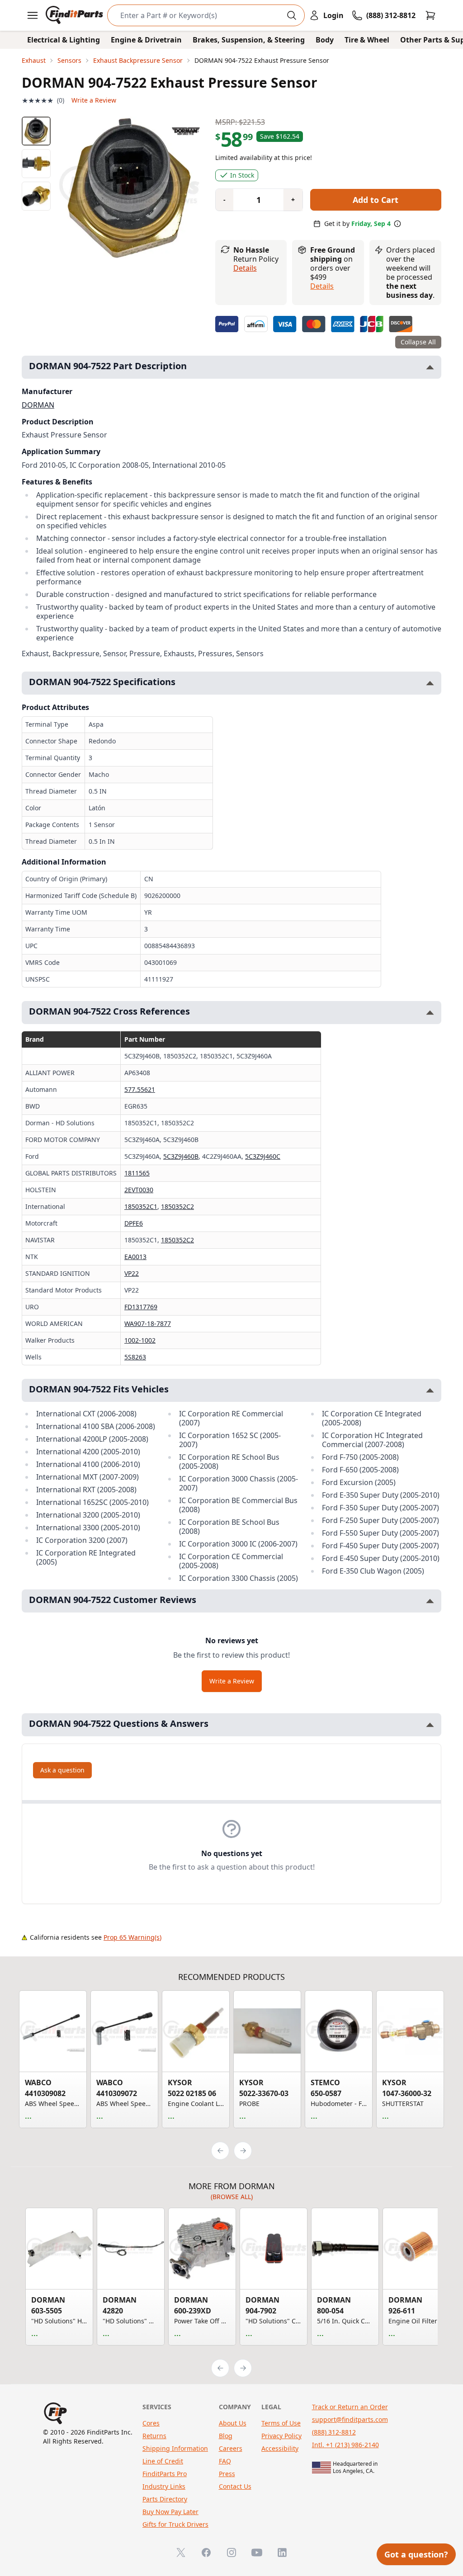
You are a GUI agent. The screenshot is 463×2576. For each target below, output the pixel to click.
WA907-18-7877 (148, 1323)
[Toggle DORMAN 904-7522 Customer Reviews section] (430, 1601)
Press (227, 2474)
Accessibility (280, 2448)
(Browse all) (232, 2197)
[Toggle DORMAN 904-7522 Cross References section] (430, 1013)
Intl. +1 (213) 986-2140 (345, 2445)
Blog (226, 2436)
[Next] (243, 2151)
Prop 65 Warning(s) (132, 1937)
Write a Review (94, 100)
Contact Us (235, 2486)
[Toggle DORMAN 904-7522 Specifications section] (430, 683)
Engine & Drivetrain (146, 40)
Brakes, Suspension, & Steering (249, 40)
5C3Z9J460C (263, 1156)
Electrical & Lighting (64, 40)
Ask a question (62, 1770)
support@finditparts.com (350, 2419)
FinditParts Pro (165, 2474)
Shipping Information (175, 2448)
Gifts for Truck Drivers (175, 2524)
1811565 (137, 1173)
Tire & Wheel (367, 40)
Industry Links (164, 2486)
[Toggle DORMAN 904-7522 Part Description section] (430, 367)
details (322, 286)
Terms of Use (281, 2423)
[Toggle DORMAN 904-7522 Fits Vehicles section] (430, 1390)
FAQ (225, 2461)
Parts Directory (165, 2499)
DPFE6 (134, 1223)
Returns (154, 2436)
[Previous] (220, 2151)
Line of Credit (163, 2461)
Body (325, 40)
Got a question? (416, 2554)
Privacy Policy (281, 2436)
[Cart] (430, 15)
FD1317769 (141, 1307)
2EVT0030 (139, 1190)
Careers (231, 2448)
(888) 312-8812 (334, 2432)
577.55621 (140, 1089)
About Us (233, 2423)
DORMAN (38, 405)
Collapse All (418, 342)
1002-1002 (140, 1340)
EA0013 (135, 1257)
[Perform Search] (292, 15)
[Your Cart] (430, 15)
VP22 (132, 1273)
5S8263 (135, 1357)
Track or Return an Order (350, 2407)
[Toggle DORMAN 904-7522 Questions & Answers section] (430, 1725)
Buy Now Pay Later (170, 2512)
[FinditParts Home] (75, 15)
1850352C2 (177, 1206)
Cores (151, 2423)
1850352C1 (141, 1206)
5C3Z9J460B (181, 1156)
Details (245, 268)
